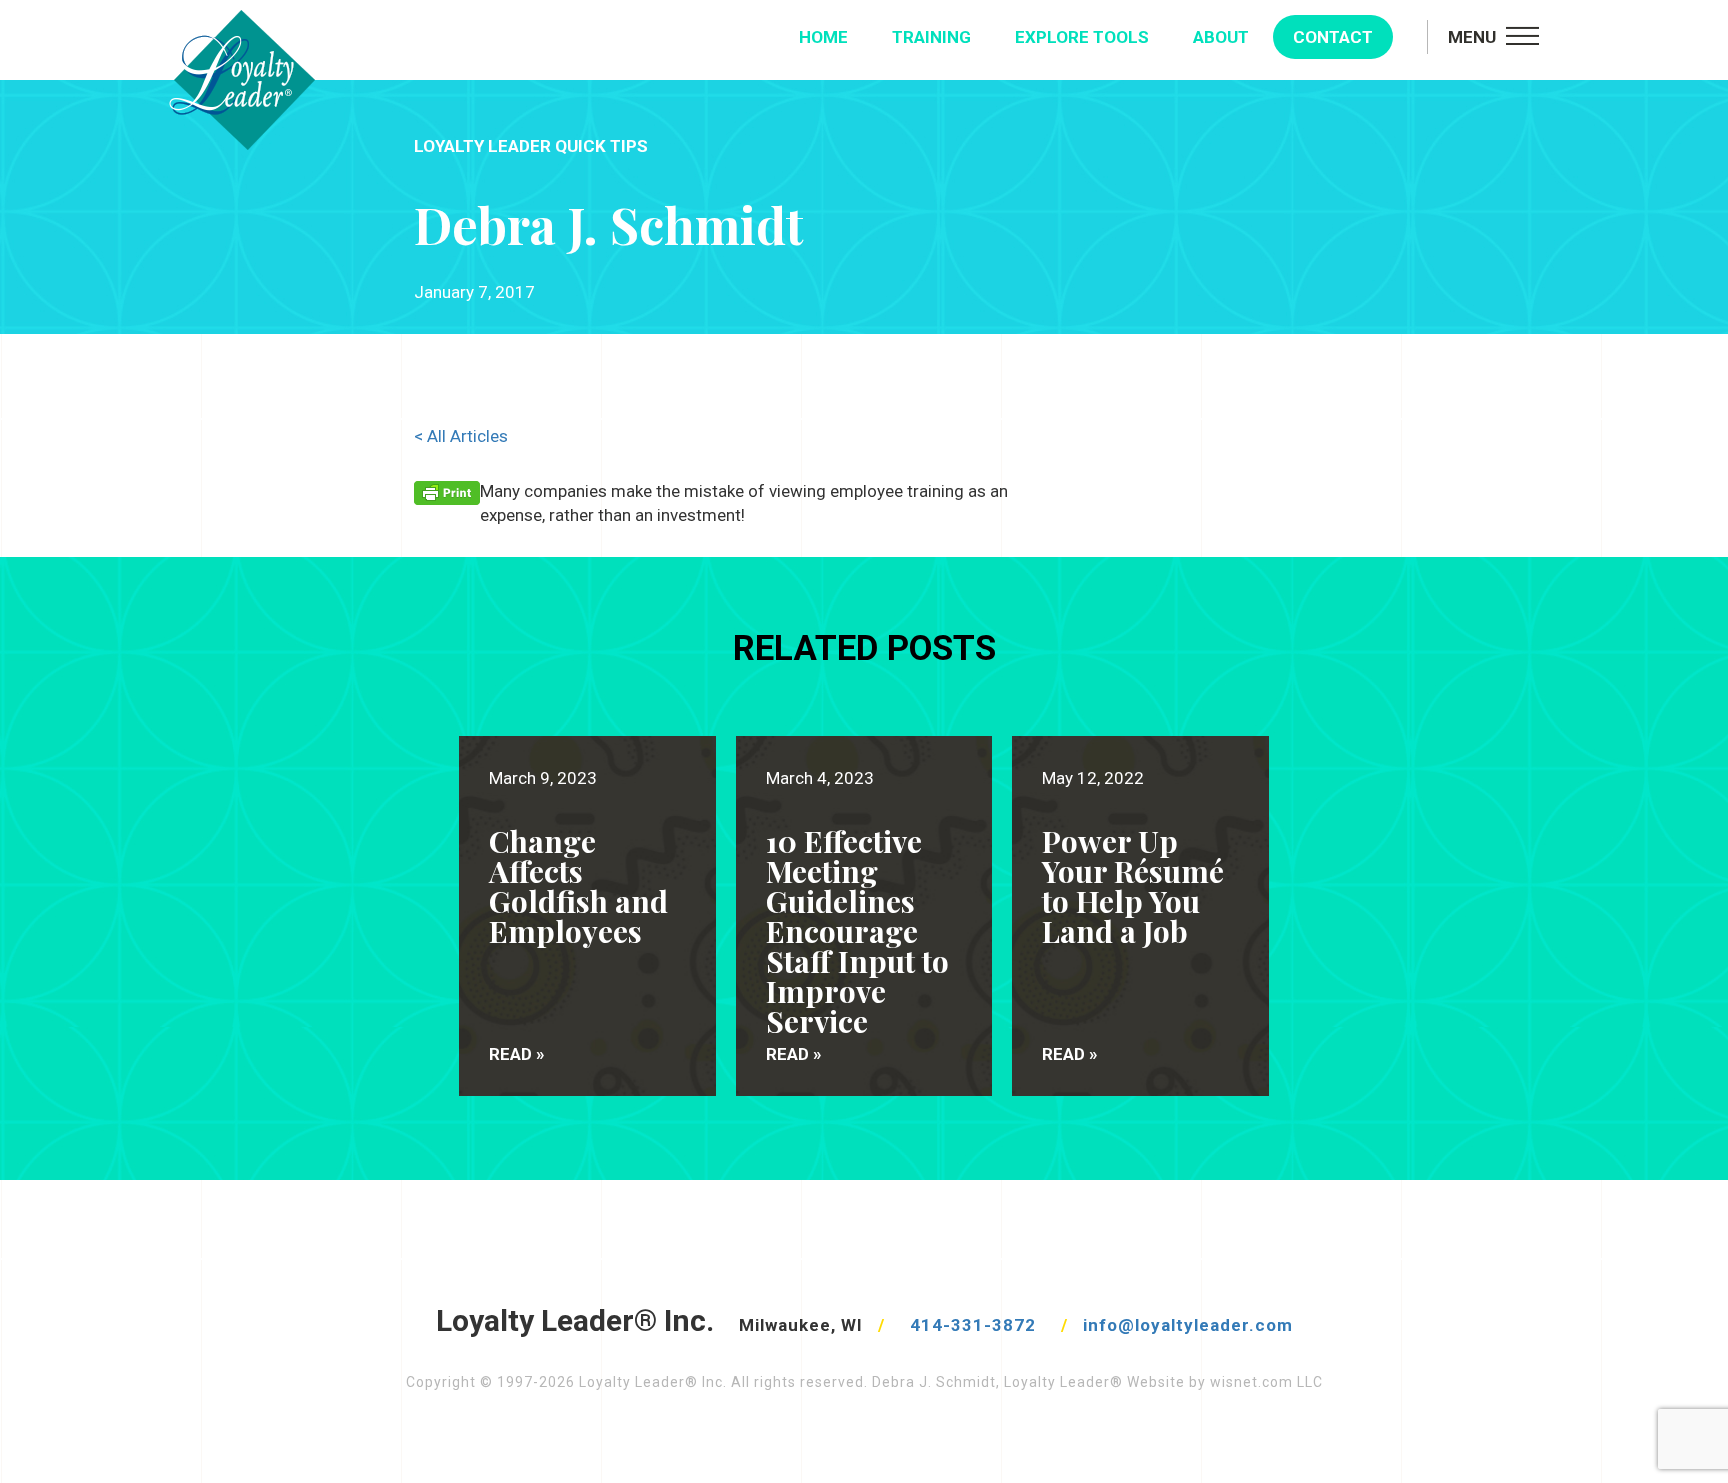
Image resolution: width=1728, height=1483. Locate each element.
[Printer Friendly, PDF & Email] (447, 492)
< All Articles (461, 436)
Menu (1472, 37)
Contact (1333, 37)
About (1221, 37)
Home (823, 37)
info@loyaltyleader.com (1188, 1325)
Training (931, 37)
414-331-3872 (973, 1325)
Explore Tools (1082, 37)
